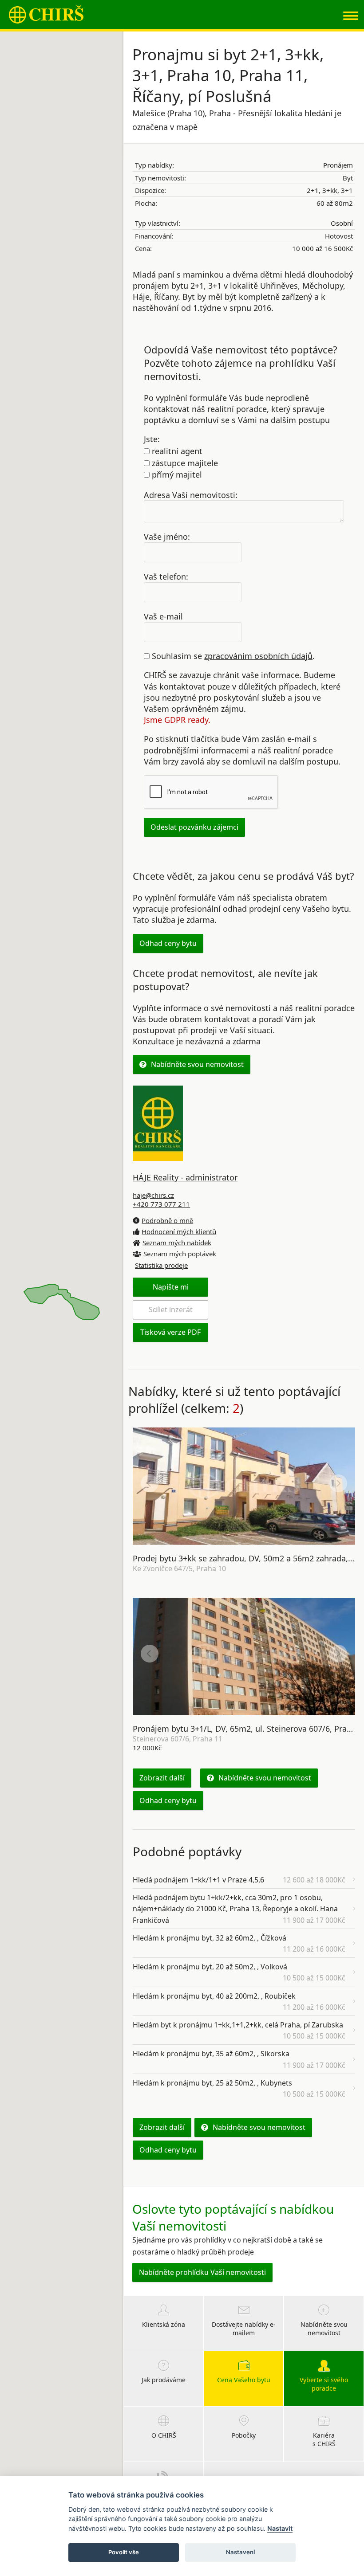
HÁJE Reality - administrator (185, 1177)
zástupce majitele (184, 463)
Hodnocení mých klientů (179, 1231)
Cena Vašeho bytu (244, 2380)
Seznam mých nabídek (177, 1243)
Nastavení (240, 2552)
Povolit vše (124, 2552)
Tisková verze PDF (170, 1332)
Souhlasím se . (232, 656)
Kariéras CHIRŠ (324, 2440)
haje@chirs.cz (153, 1195)
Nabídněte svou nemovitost (197, 1064)
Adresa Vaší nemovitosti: (191, 494)
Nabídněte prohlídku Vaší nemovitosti (202, 2272)
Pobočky (244, 2435)
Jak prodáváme (164, 2380)
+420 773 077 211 (161, 1204)
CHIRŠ (46, 14)
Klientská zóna (164, 2324)
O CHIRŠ (164, 2435)
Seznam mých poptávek (180, 1254)
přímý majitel (176, 474)
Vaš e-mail (163, 616)
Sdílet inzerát (171, 1310)
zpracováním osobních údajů (258, 656)
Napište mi (171, 1287)
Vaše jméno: (167, 537)
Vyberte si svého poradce (324, 2384)
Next (338, 1483)
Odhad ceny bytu (168, 943)
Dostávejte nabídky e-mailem (244, 2329)
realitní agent (176, 451)
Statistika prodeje (161, 1265)
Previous (150, 1483)
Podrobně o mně (167, 1220)
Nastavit (280, 2528)
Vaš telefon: (166, 576)
